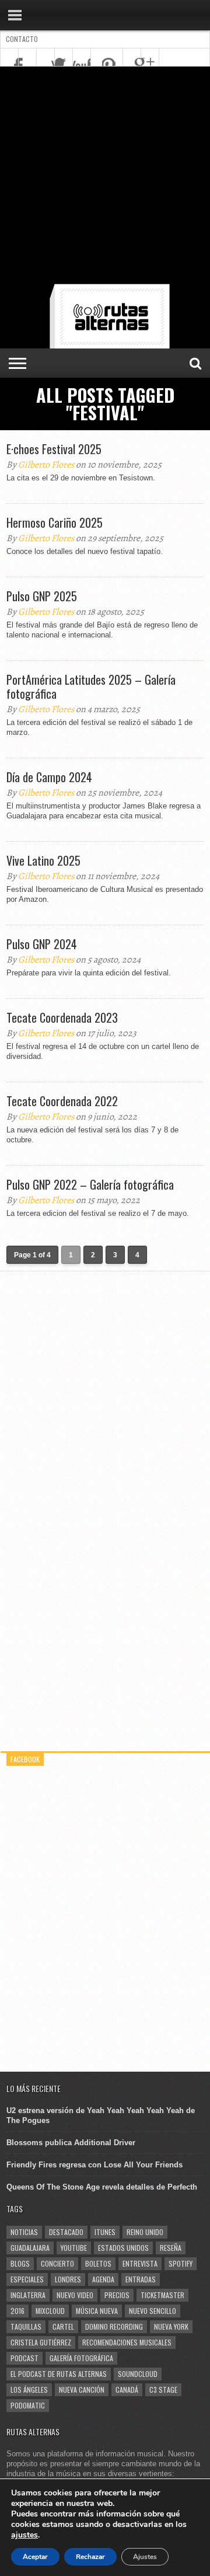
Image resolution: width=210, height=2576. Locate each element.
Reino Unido (145, 2232)
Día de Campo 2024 (49, 777)
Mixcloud (50, 2311)
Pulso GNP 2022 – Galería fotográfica (90, 1184)
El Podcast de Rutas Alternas (59, 2374)
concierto (57, 2263)
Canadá (127, 2389)
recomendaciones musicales (127, 2342)
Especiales (27, 2279)
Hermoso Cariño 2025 (55, 522)
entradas (141, 2279)
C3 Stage (163, 2389)
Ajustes (145, 2557)
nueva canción (82, 2389)
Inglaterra (28, 2295)
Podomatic (28, 2405)
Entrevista (140, 2263)
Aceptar (35, 2557)
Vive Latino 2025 (43, 860)
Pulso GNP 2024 (42, 944)
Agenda (103, 2279)
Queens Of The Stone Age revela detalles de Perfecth (102, 2187)
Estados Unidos (123, 2248)
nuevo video (75, 2295)
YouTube (74, 2248)
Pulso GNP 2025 (42, 596)
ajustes (24, 2535)
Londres (68, 2279)
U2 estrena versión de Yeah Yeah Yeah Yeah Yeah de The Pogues (101, 2115)
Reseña (171, 2248)
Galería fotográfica (81, 2358)
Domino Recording (114, 2326)
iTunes (105, 2232)
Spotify (181, 2263)
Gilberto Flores (46, 465)
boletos (98, 2263)
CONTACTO (22, 39)
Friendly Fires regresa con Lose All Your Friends (94, 2165)
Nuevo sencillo (153, 2311)
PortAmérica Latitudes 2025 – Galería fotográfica (91, 686)
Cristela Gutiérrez (41, 2342)
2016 (17, 2311)
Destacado (66, 2232)
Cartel (63, 2326)
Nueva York (171, 2326)
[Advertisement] (105, 177)
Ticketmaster (162, 2295)
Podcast (24, 2358)
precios (117, 2295)
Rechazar (90, 2557)
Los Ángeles (29, 2389)
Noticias (24, 2232)
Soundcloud (138, 2374)
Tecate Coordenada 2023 (62, 1017)
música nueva (97, 2311)
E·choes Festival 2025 (54, 449)
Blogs (20, 2263)
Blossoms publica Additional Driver (71, 2143)
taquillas (26, 2326)
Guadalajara (30, 2248)
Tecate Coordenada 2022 (62, 1101)
